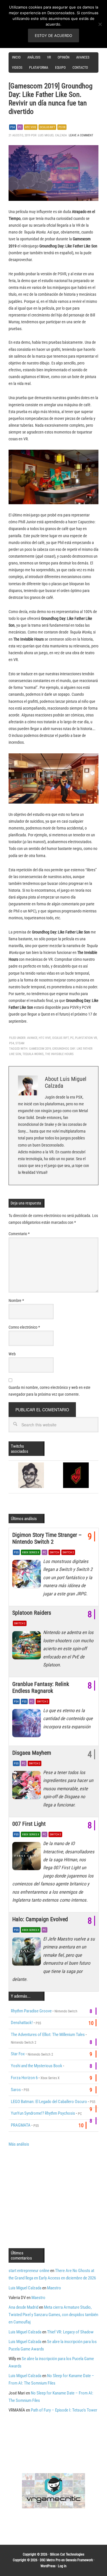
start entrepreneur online (29, 2271)
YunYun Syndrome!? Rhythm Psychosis (43, 2113)
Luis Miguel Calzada (25, 2288)
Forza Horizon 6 (24, 2078)
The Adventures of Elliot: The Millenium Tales (48, 2035)
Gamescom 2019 (40, 1049)
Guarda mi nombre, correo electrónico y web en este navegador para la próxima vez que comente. (50, 1391)
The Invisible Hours (59, 1054)
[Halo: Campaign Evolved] (28, 1953)
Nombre (16, 1300)
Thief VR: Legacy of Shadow (70, 2332)
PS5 (16, 1552)
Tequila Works (33, 1054)
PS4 (13, 127)
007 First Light (29, 1824)
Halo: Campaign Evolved (40, 1919)
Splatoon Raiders (32, 1613)
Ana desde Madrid (23, 2307)
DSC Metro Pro (50, 2560)
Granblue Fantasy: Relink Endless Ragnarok (41, 1687)
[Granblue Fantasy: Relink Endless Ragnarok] (28, 1725)
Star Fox (18, 2054)
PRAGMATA (21, 2125)
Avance (32, 1038)
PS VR (62, 127)
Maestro (54, 2288)
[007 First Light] (28, 1858)
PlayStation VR (86, 1038)
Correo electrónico (24, 1327)
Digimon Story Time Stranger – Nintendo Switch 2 (47, 1538)
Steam (20, 1043)
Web (12, 1354)
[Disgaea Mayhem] (28, 1787)
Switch (54, 1552)
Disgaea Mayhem (32, 1753)
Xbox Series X (31, 1552)
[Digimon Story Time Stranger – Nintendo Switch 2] (28, 1575)
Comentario (19, 1234)
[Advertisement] (56, 2197)
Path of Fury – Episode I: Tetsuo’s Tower (64, 2410)
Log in (62, 2566)
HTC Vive (31, 127)
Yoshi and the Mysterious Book (37, 2066)
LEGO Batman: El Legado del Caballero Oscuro (49, 2102)
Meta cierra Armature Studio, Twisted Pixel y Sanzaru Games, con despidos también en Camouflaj (53, 2315)
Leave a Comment (81, 135)
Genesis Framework (79, 2560)
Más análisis (19, 2144)
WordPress (48, 2566)
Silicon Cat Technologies (67, 2554)
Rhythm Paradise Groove (31, 2011)
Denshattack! (22, 2023)
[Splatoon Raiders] (28, 1647)
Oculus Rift (47, 127)
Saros (16, 2090)
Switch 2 (68, 1552)
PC (20, 127)
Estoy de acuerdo (53, 36)
